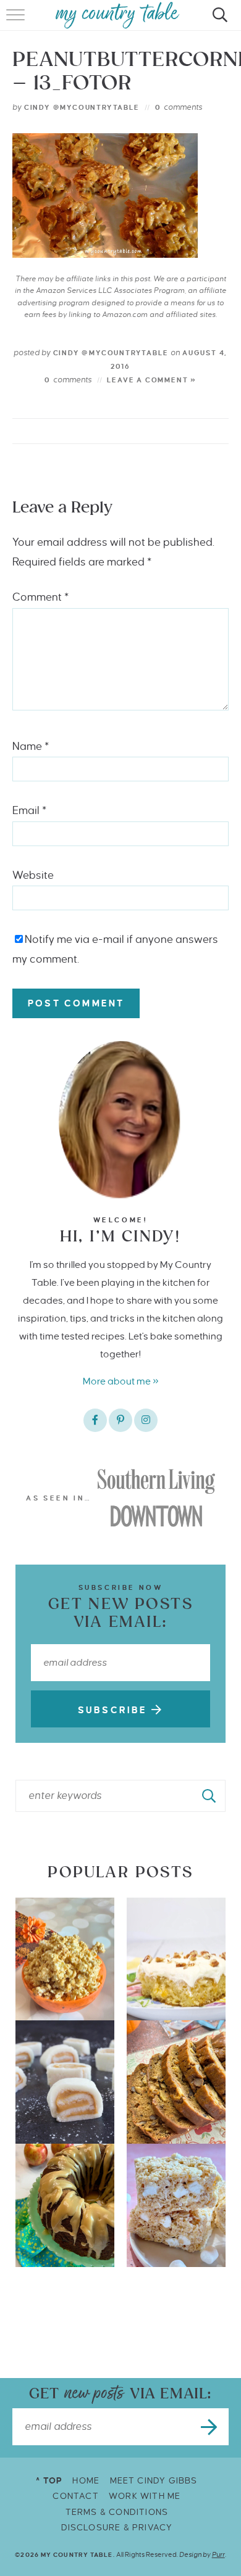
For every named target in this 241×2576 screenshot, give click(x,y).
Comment (40, 597)
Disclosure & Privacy (117, 2528)
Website (33, 875)
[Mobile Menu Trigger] (17, 22)
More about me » (121, 1381)
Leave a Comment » (152, 380)
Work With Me (145, 2496)
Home (86, 2481)
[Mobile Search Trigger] (218, 22)
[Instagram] (146, 1420)
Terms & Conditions (117, 2512)
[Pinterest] (120, 1420)
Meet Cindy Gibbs (154, 2481)
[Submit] (209, 1796)
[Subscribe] (210, 2427)
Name (31, 747)
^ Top (49, 2481)
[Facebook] (95, 1420)
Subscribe (115, 1710)
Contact (75, 2496)
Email (29, 811)
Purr (218, 2554)
